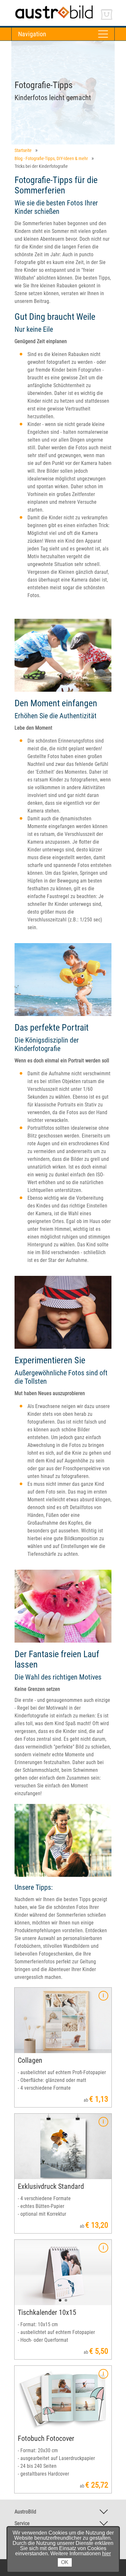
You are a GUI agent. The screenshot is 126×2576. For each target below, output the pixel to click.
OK (65, 2562)
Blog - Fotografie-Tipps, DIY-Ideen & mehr (51, 158)
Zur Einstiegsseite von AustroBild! (47, 6)
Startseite (23, 150)
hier (106, 2553)
